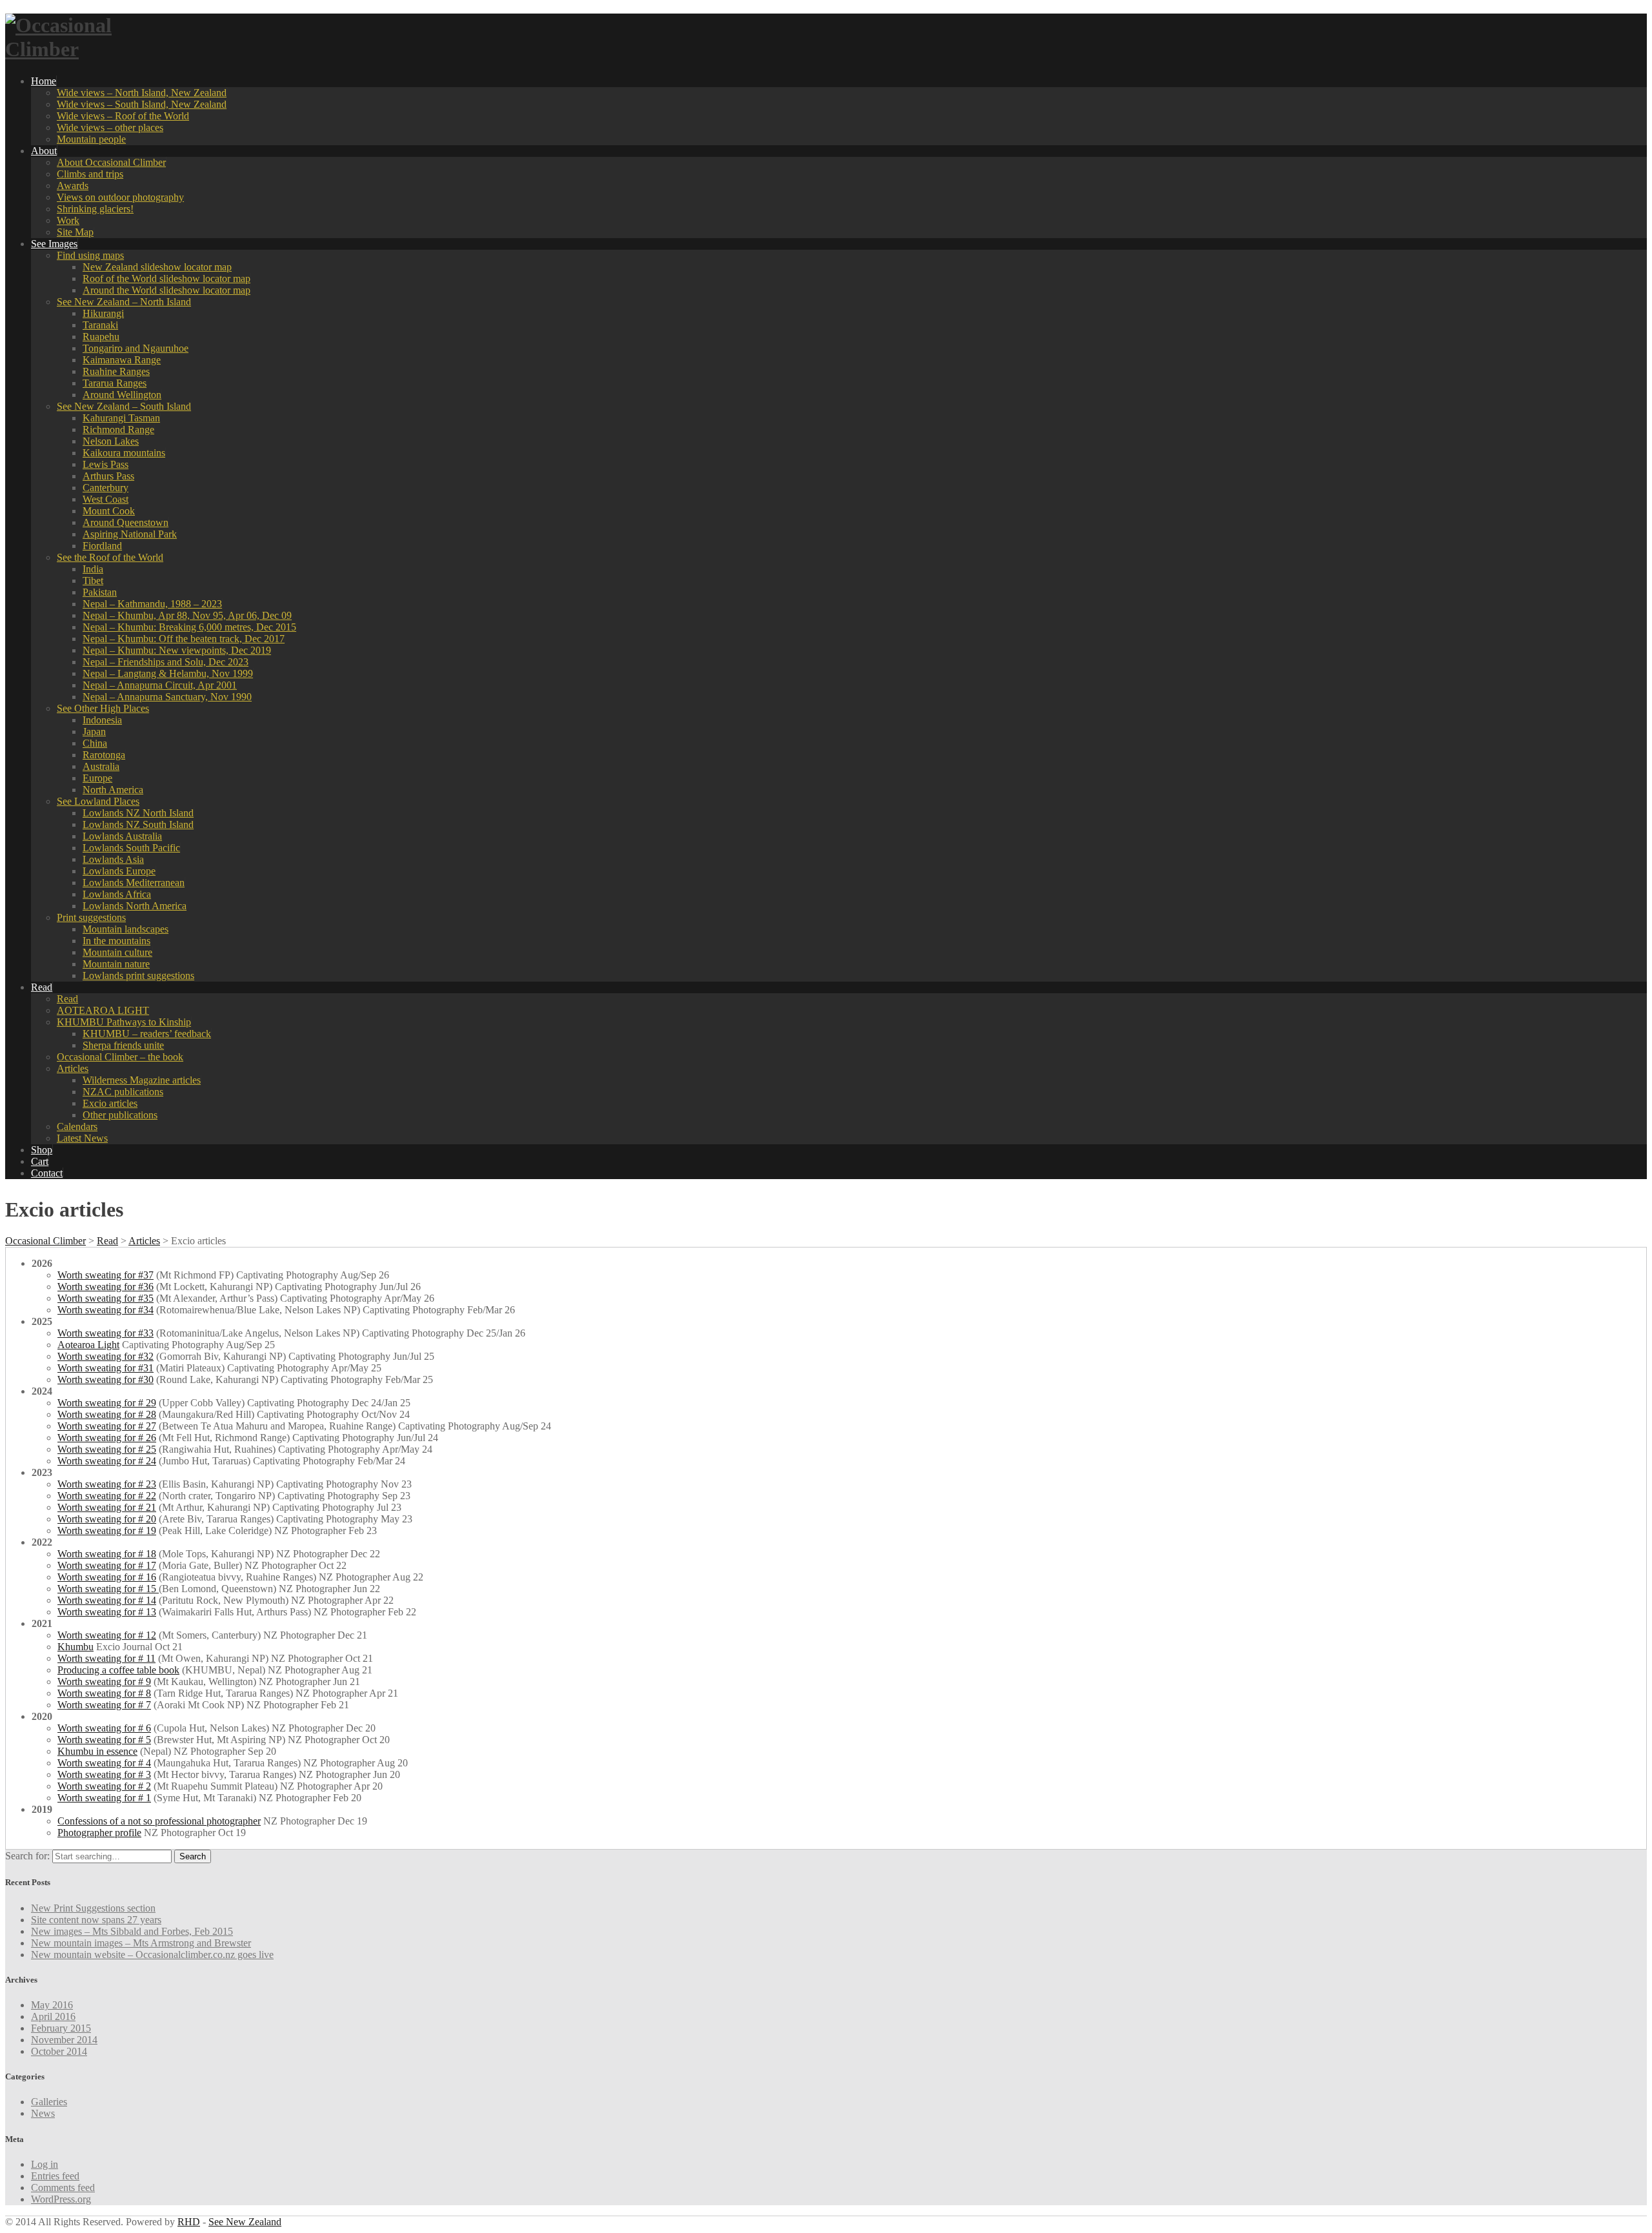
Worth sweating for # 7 (104, 1705)
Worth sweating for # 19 (107, 1531)
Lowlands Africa (117, 894)
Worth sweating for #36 (106, 1287)
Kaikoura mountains (124, 453)
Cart (40, 1161)
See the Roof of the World (110, 557)
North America (113, 790)
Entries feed (55, 2176)
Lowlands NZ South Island (138, 824)
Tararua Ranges (115, 383)
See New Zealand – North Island (124, 302)
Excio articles (110, 1103)
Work (68, 220)
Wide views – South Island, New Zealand (142, 104)
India (93, 569)
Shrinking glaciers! (95, 209)
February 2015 (61, 2028)
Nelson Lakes (111, 441)
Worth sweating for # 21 (107, 1507)
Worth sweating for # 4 (104, 1763)
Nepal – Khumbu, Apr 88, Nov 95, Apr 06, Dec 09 (187, 615)
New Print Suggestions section (93, 1908)
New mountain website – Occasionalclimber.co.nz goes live (152, 1955)
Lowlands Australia (122, 836)
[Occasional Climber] (86, 49)
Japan (94, 732)
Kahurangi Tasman (121, 418)
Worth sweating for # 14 (107, 1600)
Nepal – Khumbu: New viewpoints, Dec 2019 (177, 650)
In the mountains (116, 941)
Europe (97, 778)
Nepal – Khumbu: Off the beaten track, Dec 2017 (184, 639)
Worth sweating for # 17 (107, 1565)
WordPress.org (61, 2199)
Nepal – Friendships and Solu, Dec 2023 (166, 662)
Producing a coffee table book (118, 1670)
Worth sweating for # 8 (104, 1693)
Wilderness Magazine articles (142, 1080)
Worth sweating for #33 (106, 1333)
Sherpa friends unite (123, 1045)
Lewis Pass (106, 464)
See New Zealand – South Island (124, 406)
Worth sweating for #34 (106, 1310)
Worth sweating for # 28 (107, 1414)
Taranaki (100, 325)
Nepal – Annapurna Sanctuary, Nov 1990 (167, 697)
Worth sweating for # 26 (107, 1438)
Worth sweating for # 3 (104, 1774)
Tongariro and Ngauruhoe (136, 348)
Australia (101, 766)
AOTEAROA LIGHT (103, 1010)
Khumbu (76, 1647)
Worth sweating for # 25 (107, 1449)
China (95, 743)
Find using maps (90, 255)
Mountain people (91, 139)
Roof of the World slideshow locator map (166, 278)
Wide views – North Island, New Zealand (142, 93)
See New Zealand (245, 2222)
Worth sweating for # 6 (104, 1728)
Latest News (82, 1138)
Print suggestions (91, 917)
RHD (189, 2222)
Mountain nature (116, 964)
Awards (73, 186)
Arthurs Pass (108, 476)
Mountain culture (117, 952)
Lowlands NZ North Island (138, 813)
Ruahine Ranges (116, 371)
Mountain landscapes (126, 929)
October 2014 (59, 2051)
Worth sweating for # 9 (104, 1682)
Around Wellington (122, 395)
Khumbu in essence (97, 1751)
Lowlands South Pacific (131, 848)
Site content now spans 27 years (96, 1920)
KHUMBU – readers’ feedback (147, 1034)
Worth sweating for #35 (106, 1298)
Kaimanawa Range (122, 360)
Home (44, 81)
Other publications (120, 1115)
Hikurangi (103, 313)
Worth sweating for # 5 (104, 1740)
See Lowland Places (98, 801)
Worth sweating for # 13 (107, 1612)
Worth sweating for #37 (106, 1275)
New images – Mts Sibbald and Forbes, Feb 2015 (132, 1931)
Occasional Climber (45, 1241)
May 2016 (52, 2005)
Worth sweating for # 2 (104, 1786)
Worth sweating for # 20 (107, 1519)
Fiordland (102, 546)
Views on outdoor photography (120, 197)
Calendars (77, 1127)
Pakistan (100, 592)
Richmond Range (118, 429)
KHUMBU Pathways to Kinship (124, 1022)
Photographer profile (99, 1833)
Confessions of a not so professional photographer (159, 1821)
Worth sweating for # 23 (107, 1484)
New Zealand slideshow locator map (157, 267)
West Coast (106, 499)
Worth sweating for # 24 (107, 1461)
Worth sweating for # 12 (107, 1635)
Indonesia (102, 720)
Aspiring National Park (130, 534)
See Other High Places (103, 708)
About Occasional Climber (111, 162)
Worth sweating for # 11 (106, 1658)
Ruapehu (101, 337)
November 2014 (64, 2040)
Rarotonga (104, 755)
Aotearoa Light (88, 1345)
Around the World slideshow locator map (166, 290)
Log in (45, 2164)
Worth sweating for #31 (106, 1368)
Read (42, 987)
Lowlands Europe (119, 871)
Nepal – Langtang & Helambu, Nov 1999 (168, 673)
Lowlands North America (135, 906)
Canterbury (106, 488)
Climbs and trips (90, 174)
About (44, 151)
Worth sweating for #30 (106, 1379)
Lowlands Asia (113, 859)
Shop (42, 1150)
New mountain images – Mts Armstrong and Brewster (141, 1943)
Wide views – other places (110, 127)
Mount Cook (109, 511)
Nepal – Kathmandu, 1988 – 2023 (152, 604)
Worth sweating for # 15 (108, 1589)
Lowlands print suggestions (138, 975)
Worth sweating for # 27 (107, 1426)
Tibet (93, 581)
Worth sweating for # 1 (104, 1798)
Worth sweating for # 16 (107, 1577)
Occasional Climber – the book (120, 1057)
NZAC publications (123, 1092)
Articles (73, 1068)
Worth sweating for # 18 (107, 1554)
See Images (54, 244)
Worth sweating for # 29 (107, 1403)
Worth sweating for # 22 (107, 1496)
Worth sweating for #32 (106, 1356)
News (43, 2113)
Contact (47, 1173)
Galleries (49, 2102)
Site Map (75, 232)
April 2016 (53, 2016)
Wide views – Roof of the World (123, 116)
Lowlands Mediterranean (134, 883)
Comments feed (63, 2188)
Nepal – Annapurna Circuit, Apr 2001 (160, 685)
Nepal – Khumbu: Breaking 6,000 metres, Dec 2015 (189, 627)
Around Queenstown (126, 522)
